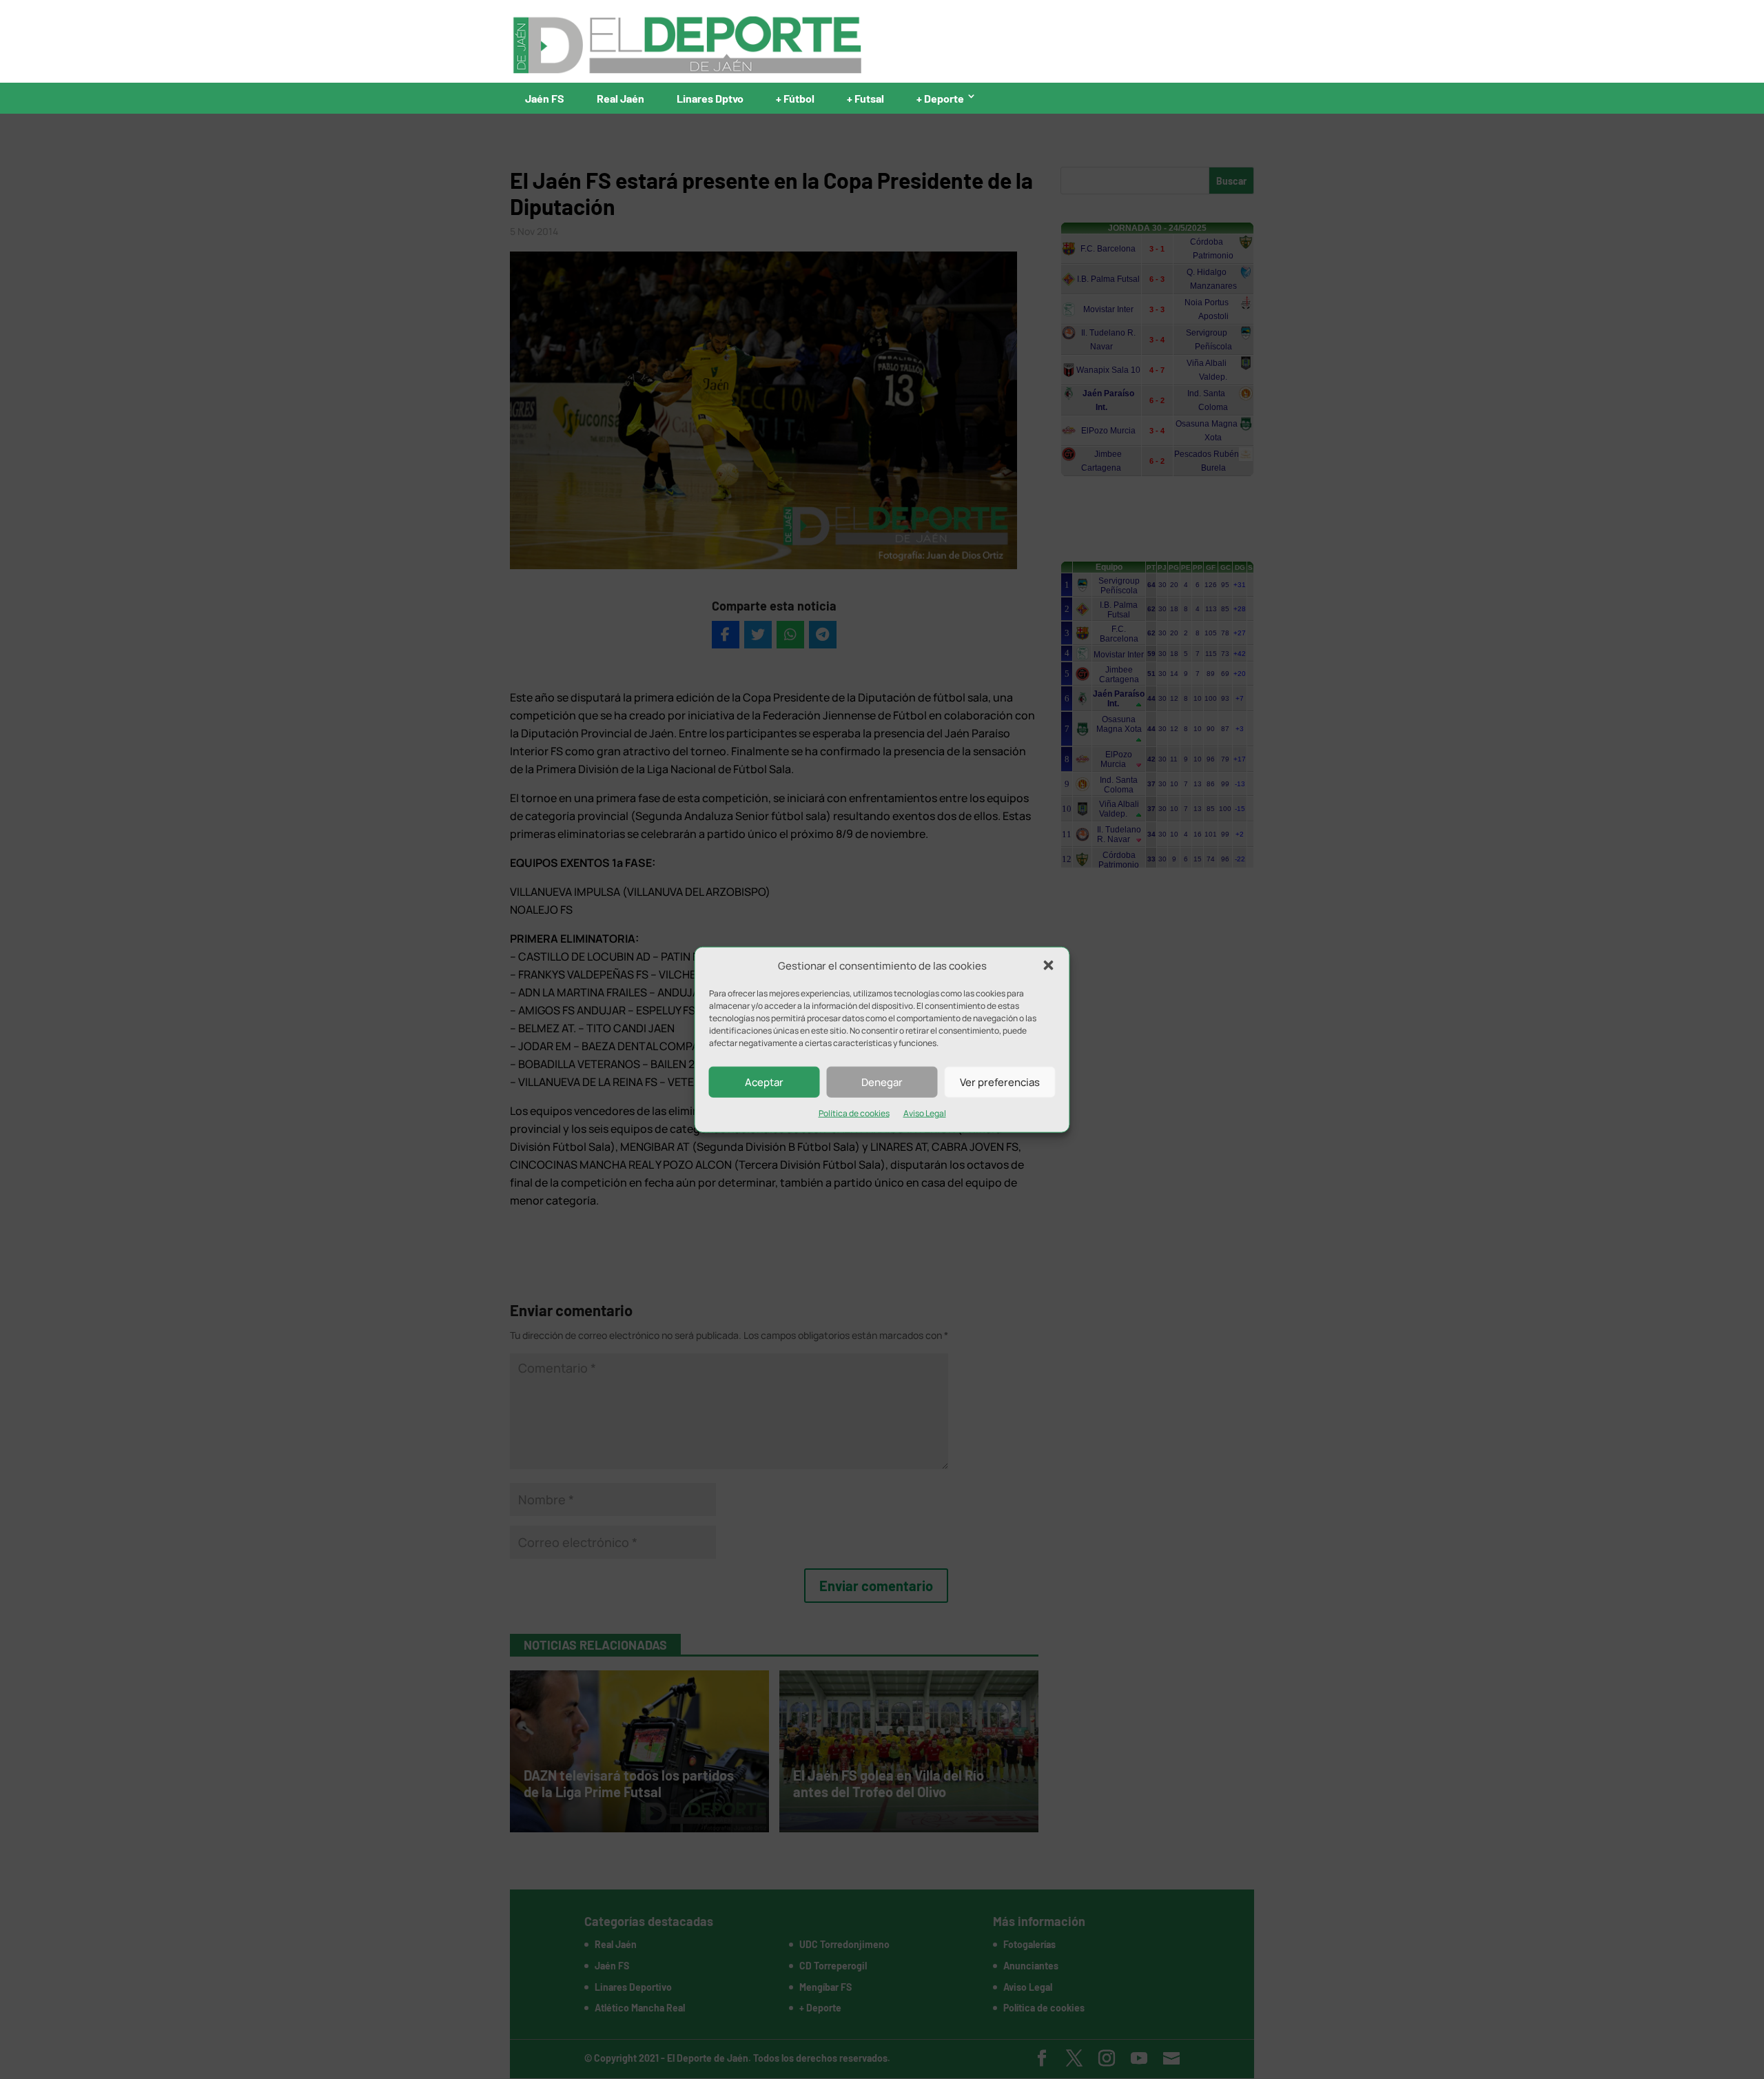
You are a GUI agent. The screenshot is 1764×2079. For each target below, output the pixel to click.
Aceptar (764, 1082)
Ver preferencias (1000, 1082)
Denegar (882, 1082)
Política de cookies (854, 1113)
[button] (1049, 965)
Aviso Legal (925, 1113)
